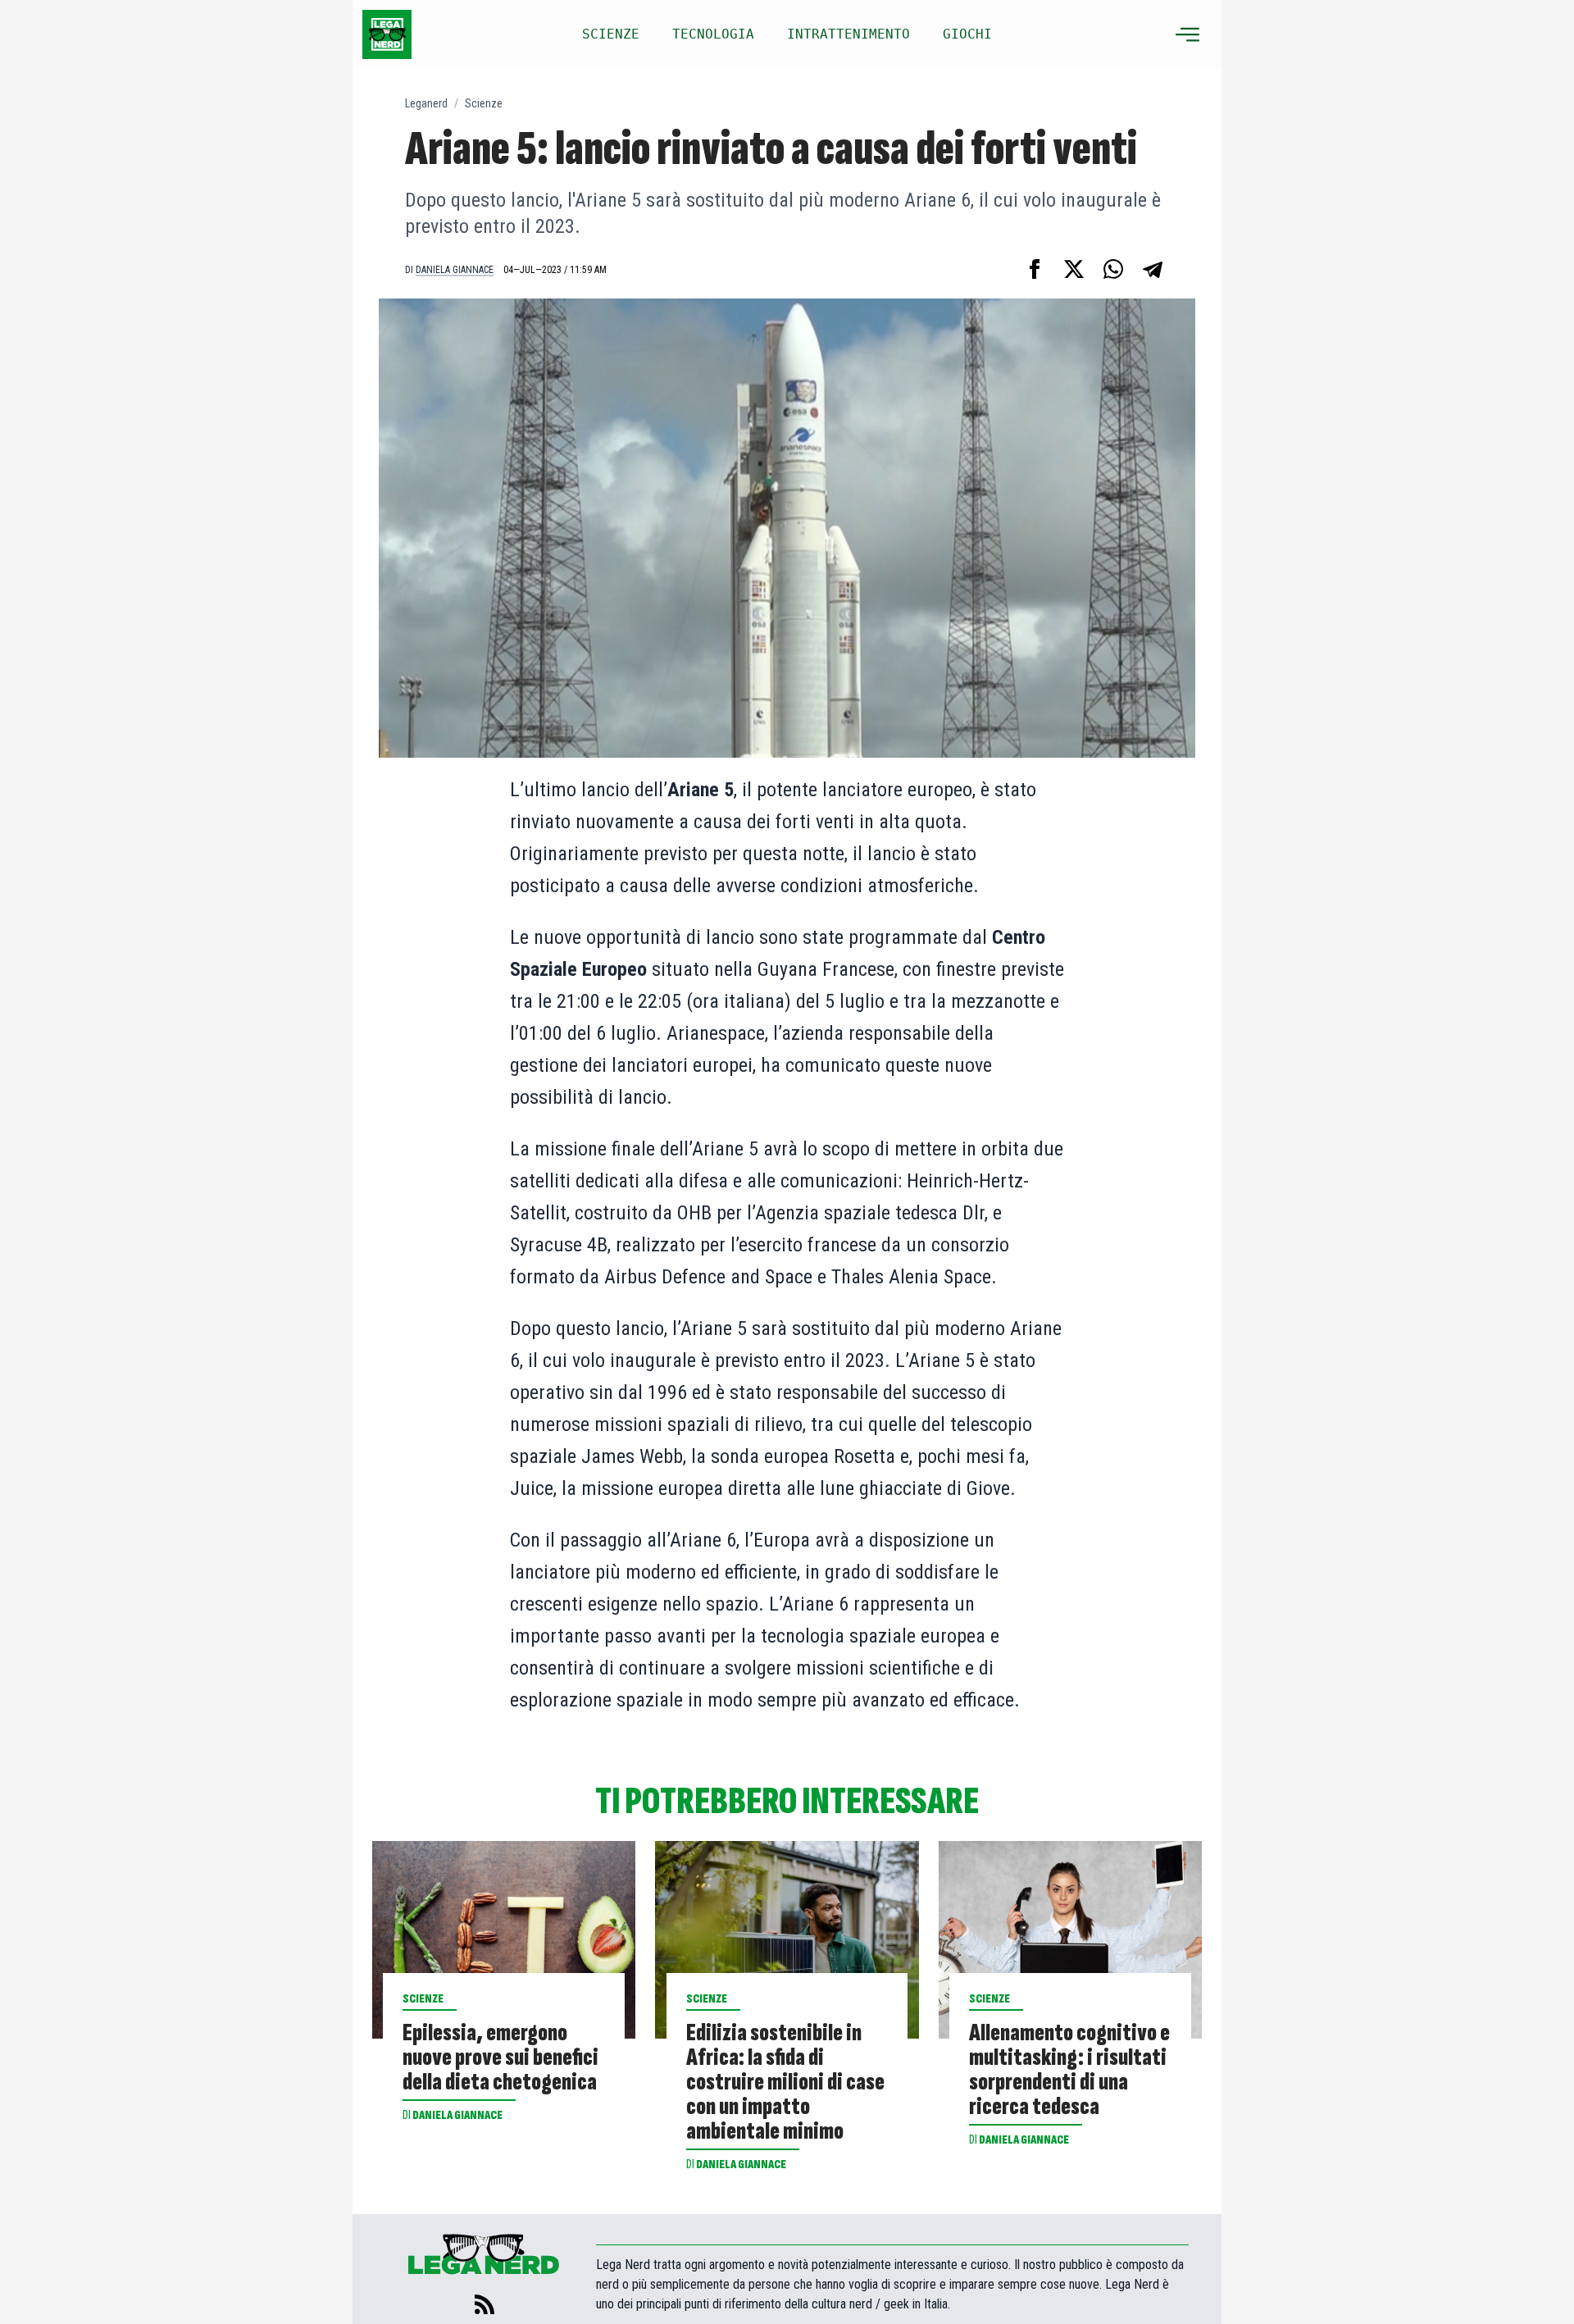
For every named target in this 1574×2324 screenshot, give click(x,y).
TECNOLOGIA (713, 34)
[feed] (484, 2304)
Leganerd (426, 103)
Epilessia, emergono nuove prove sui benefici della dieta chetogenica (500, 2057)
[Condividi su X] (1074, 269)
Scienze (484, 103)
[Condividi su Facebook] (1035, 269)
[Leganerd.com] (387, 34)
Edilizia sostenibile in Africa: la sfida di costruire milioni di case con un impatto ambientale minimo (785, 2082)
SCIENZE (611, 34)
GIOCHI (967, 34)
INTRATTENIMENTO (848, 34)
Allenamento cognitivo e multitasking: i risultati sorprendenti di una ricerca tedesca (1069, 2070)
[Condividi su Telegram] (1153, 269)
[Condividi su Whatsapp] (1113, 269)
